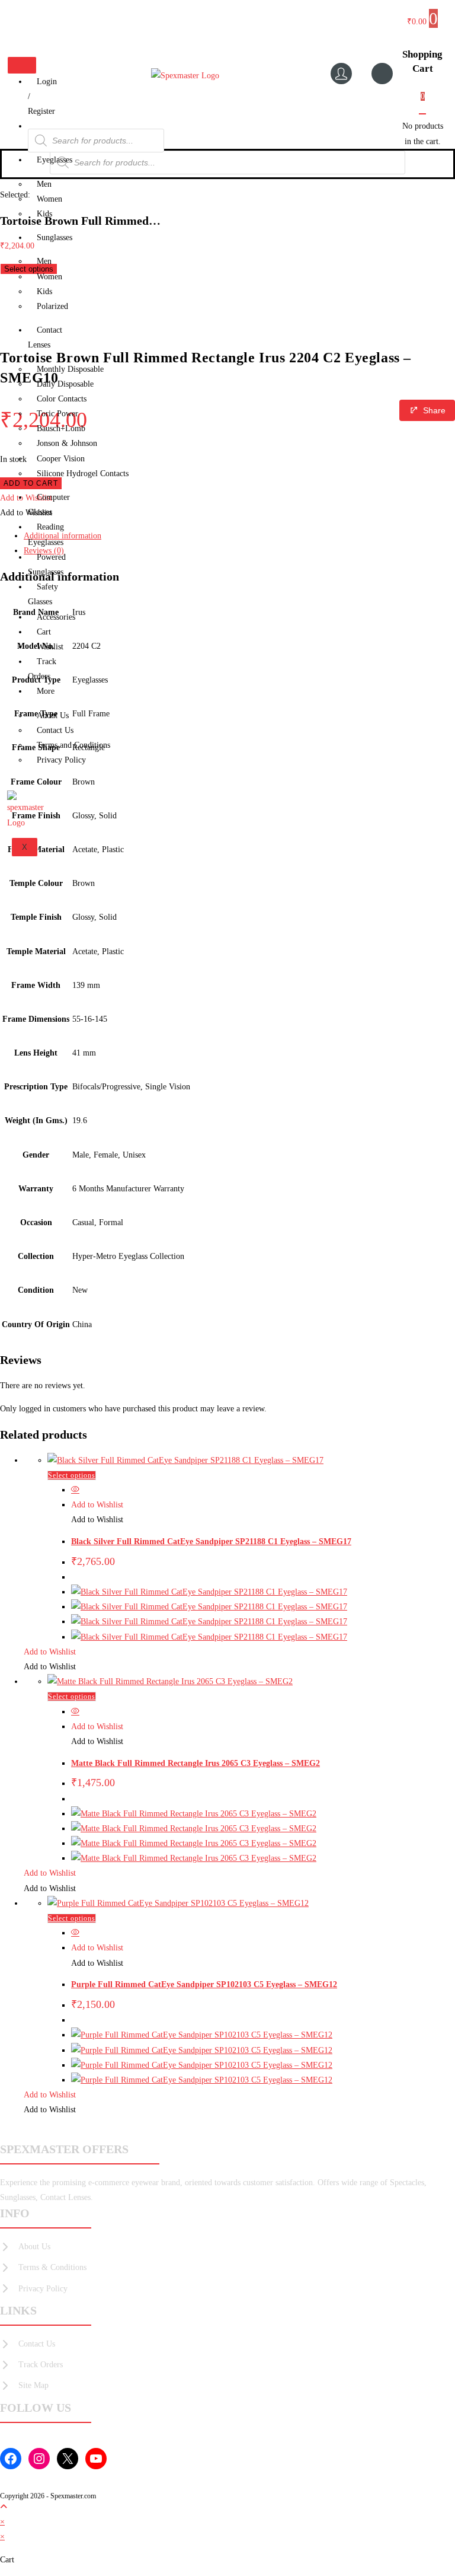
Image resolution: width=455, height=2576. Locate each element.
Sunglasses (55, 237)
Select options (72, 1475)
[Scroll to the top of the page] (4, 2507)
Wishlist (50, 647)
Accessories (56, 617)
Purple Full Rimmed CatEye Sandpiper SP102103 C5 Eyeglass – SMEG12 (204, 1984)
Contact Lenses (45, 337)
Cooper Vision (61, 459)
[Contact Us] (28, 2344)
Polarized (52, 306)
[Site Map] (24, 2385)
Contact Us (55, 730)
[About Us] (25, 2247)
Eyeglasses (55, 160)
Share (434, 410)
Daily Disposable (65, 384)
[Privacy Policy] (34, 2289)
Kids (44, 214)
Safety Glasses (43, 594)
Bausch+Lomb (61, 428)
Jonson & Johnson (67, 443)
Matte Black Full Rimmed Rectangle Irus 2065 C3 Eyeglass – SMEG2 (196, 1763)
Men (44, 184)
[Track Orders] (31, 2365)
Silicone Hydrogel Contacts (83, 474)
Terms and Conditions (73, 745)
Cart (44, 632)
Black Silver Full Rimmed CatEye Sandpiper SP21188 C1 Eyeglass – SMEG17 (211, 1542)
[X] (68, 2459)
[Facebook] (11, 2459)
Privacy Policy (61, 760)
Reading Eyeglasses (46, 534)
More (46, 691)
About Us (53, 715)
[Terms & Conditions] (43, 2267)
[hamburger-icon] (22, 65)
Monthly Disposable (70, 369)
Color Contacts (62, 399)
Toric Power (57, 414)
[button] (97, 1505)
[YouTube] (96, 2459)
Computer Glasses (49, 505)
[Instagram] (39, 2459)
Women (49, 199)
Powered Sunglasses (47, 565)
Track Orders (42, 669)
